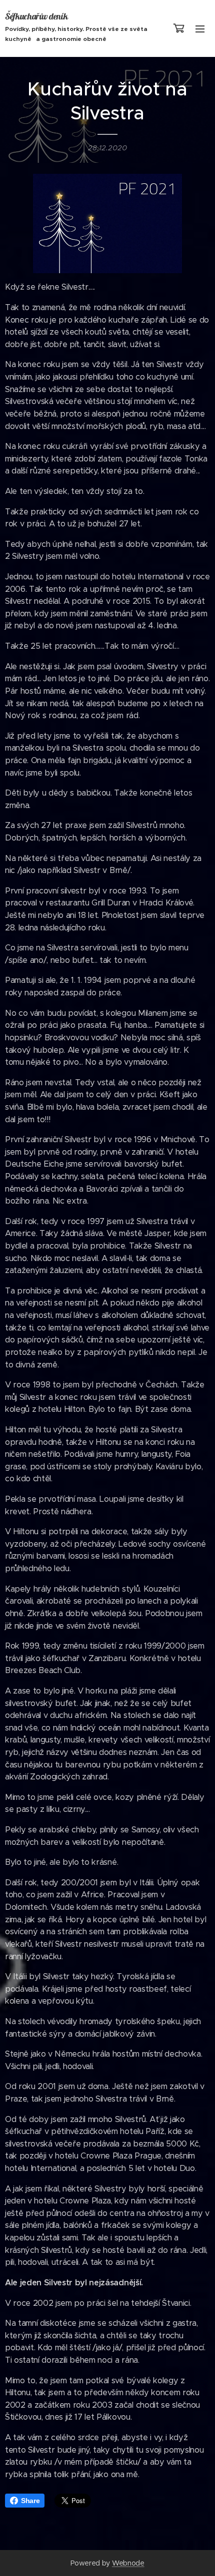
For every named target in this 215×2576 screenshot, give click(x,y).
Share (30, 2501)
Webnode (128, 2563)
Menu (200, 28)
